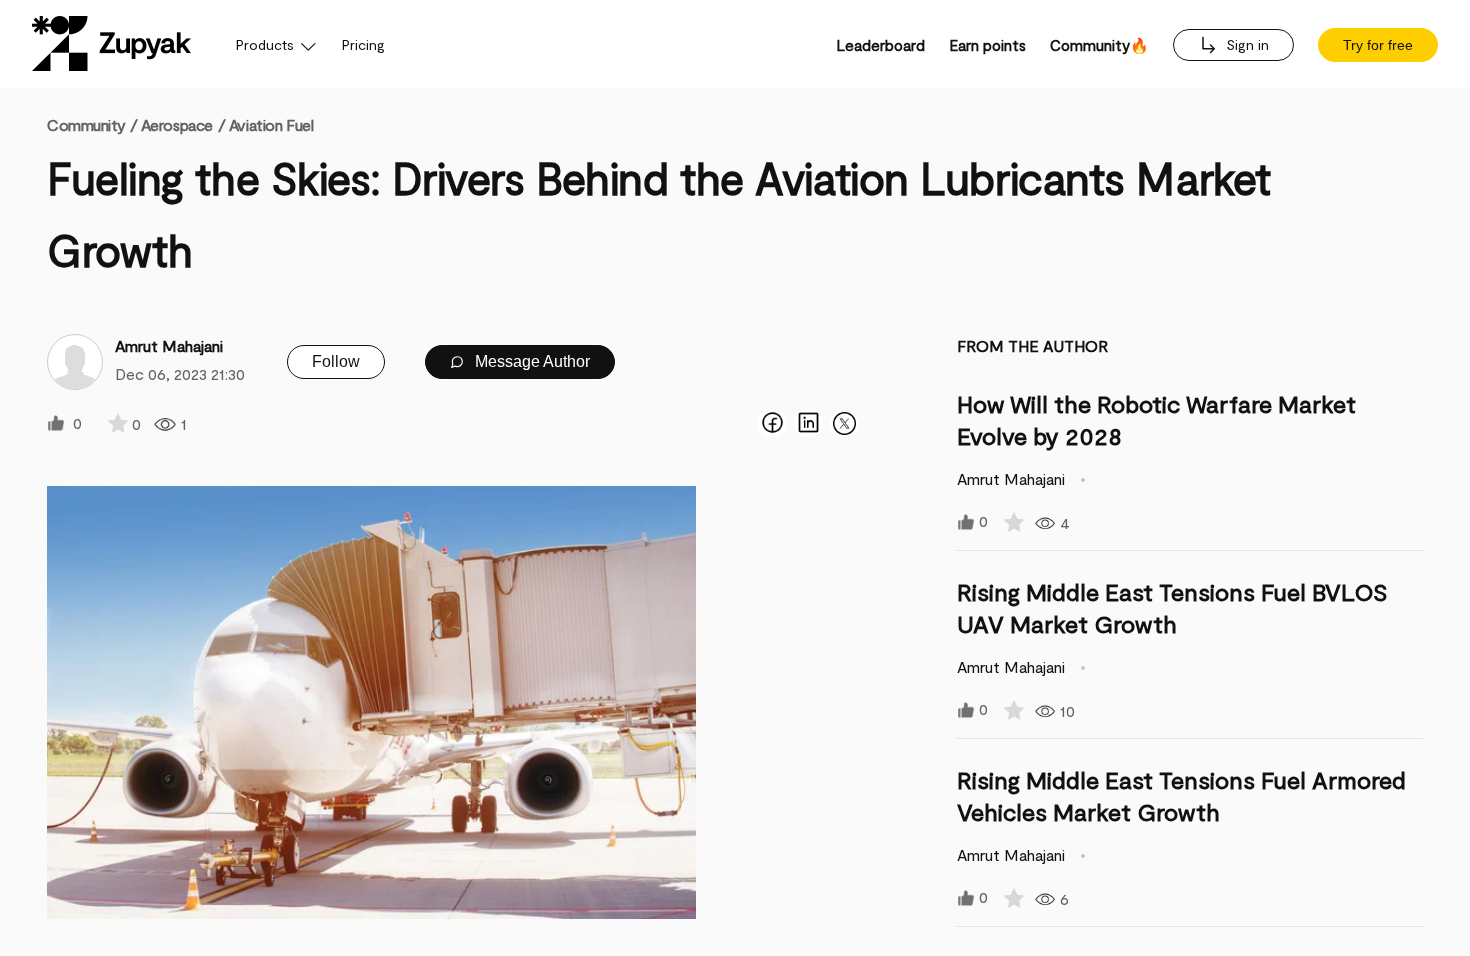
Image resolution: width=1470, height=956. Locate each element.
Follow (336, 361)
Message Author (530, 361)
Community (92, 124)
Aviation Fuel (271, 124)
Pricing (363, 44)
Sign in (1245, 44)
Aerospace (177, 124)
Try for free (1378, 45)
